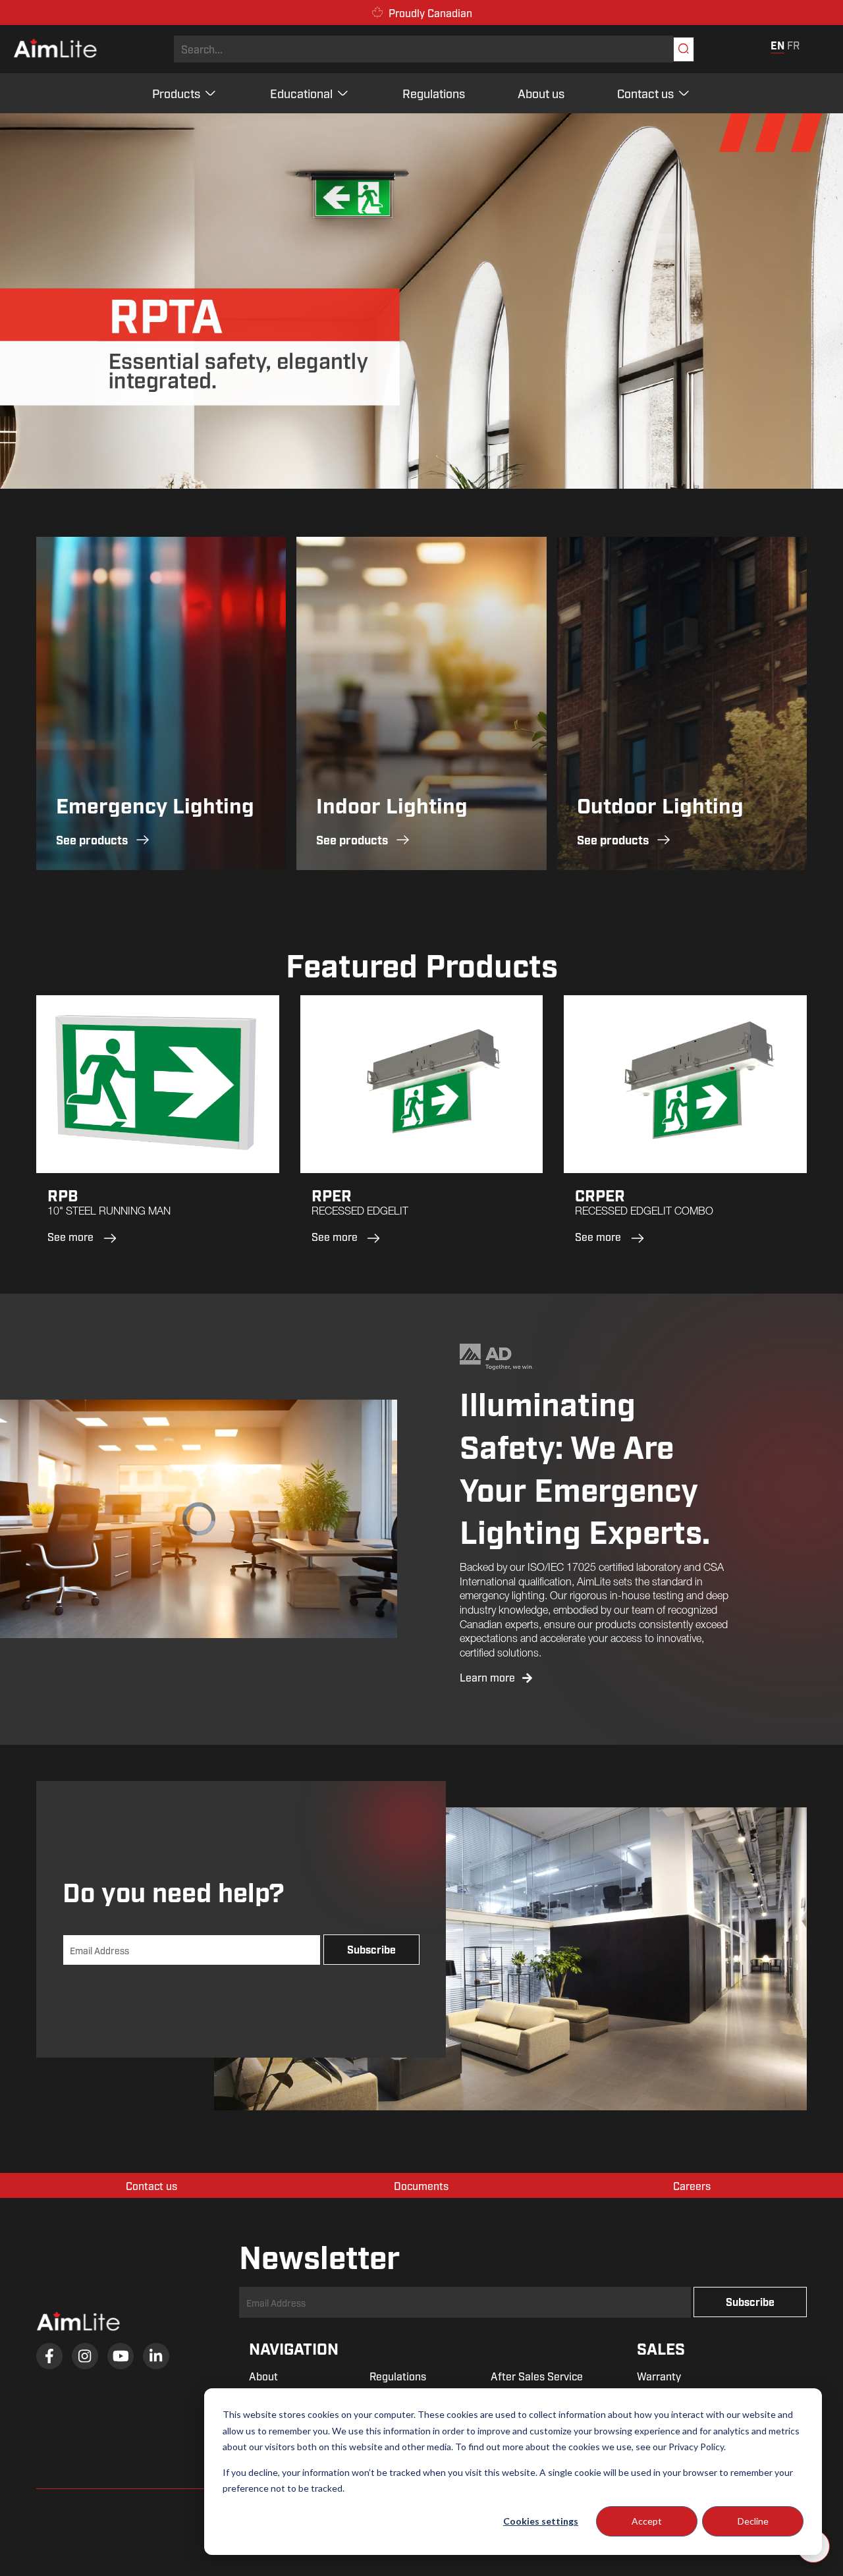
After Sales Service (537, 2376)
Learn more (489, 1677)
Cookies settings (541, 2521)
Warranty (659, 2376)
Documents (421, 2185)
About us (541, 93)
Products (176, 93)
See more (70, 1237)
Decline (753, 2521)
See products (92, 839)
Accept (647, 2521)
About (263, 2376)
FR (793, 45)
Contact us (645, 93)
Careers (692, 2185)
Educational (301, 93)
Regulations (434, 93)
